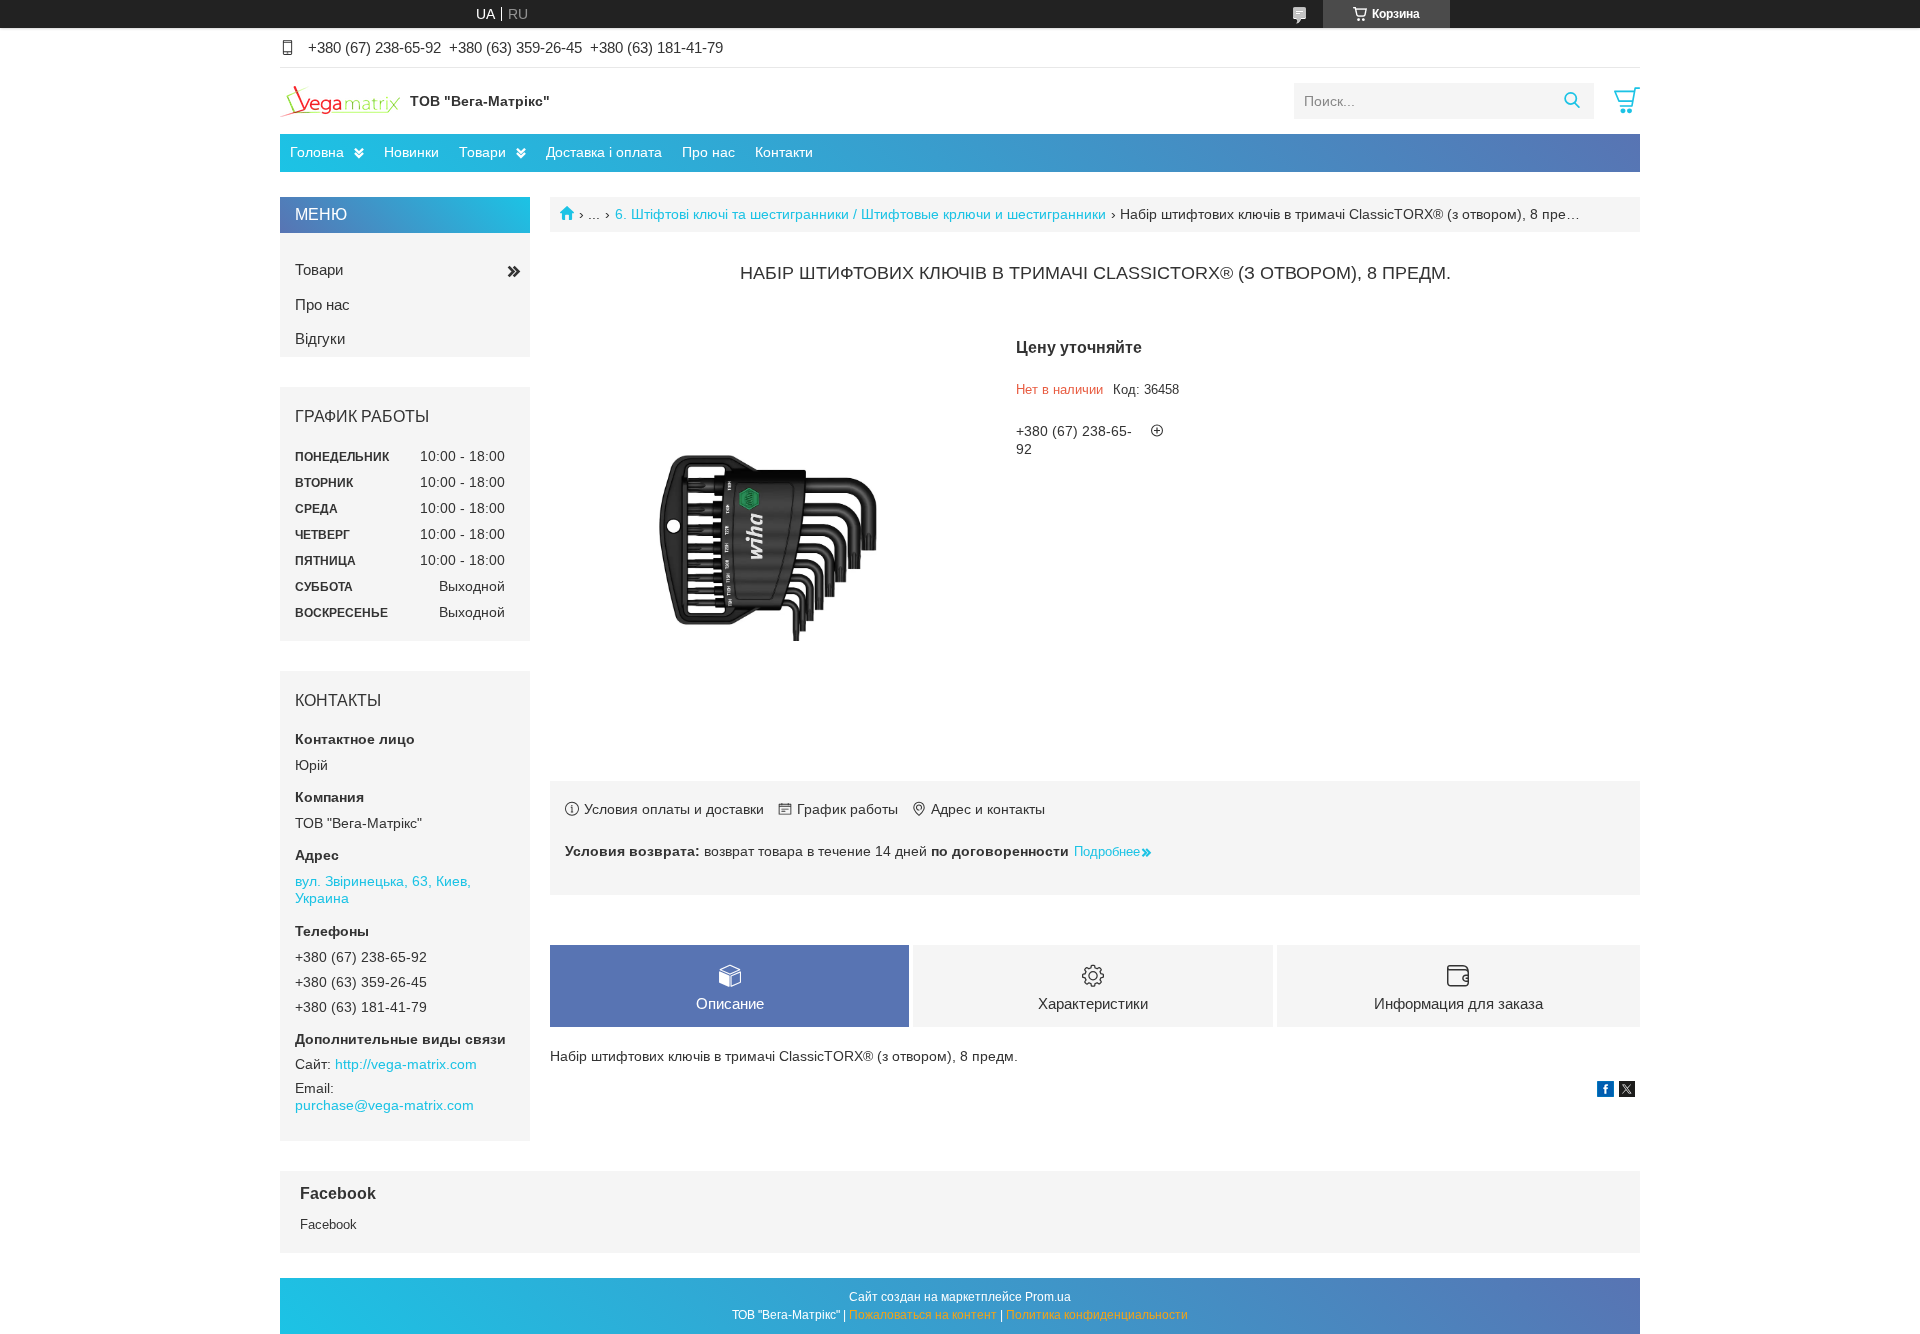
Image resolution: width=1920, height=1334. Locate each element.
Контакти (784, 152)
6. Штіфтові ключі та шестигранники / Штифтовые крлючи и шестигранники (860, 214)
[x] (1627, 1092)
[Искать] (1571, 101)
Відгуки (320, 338)
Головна (317, 152)
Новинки (411, 152)
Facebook (328, 1224)
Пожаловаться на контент (923, 1315)
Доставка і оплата (604, 152)
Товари (482, 152)
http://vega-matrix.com (406, 1064)
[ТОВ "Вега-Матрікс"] (340, 100)
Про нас (708, 152)
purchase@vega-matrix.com (384, 1105)
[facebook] (1605, 1092)
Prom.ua (1048, 1297)
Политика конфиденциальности (1097, 1315)
